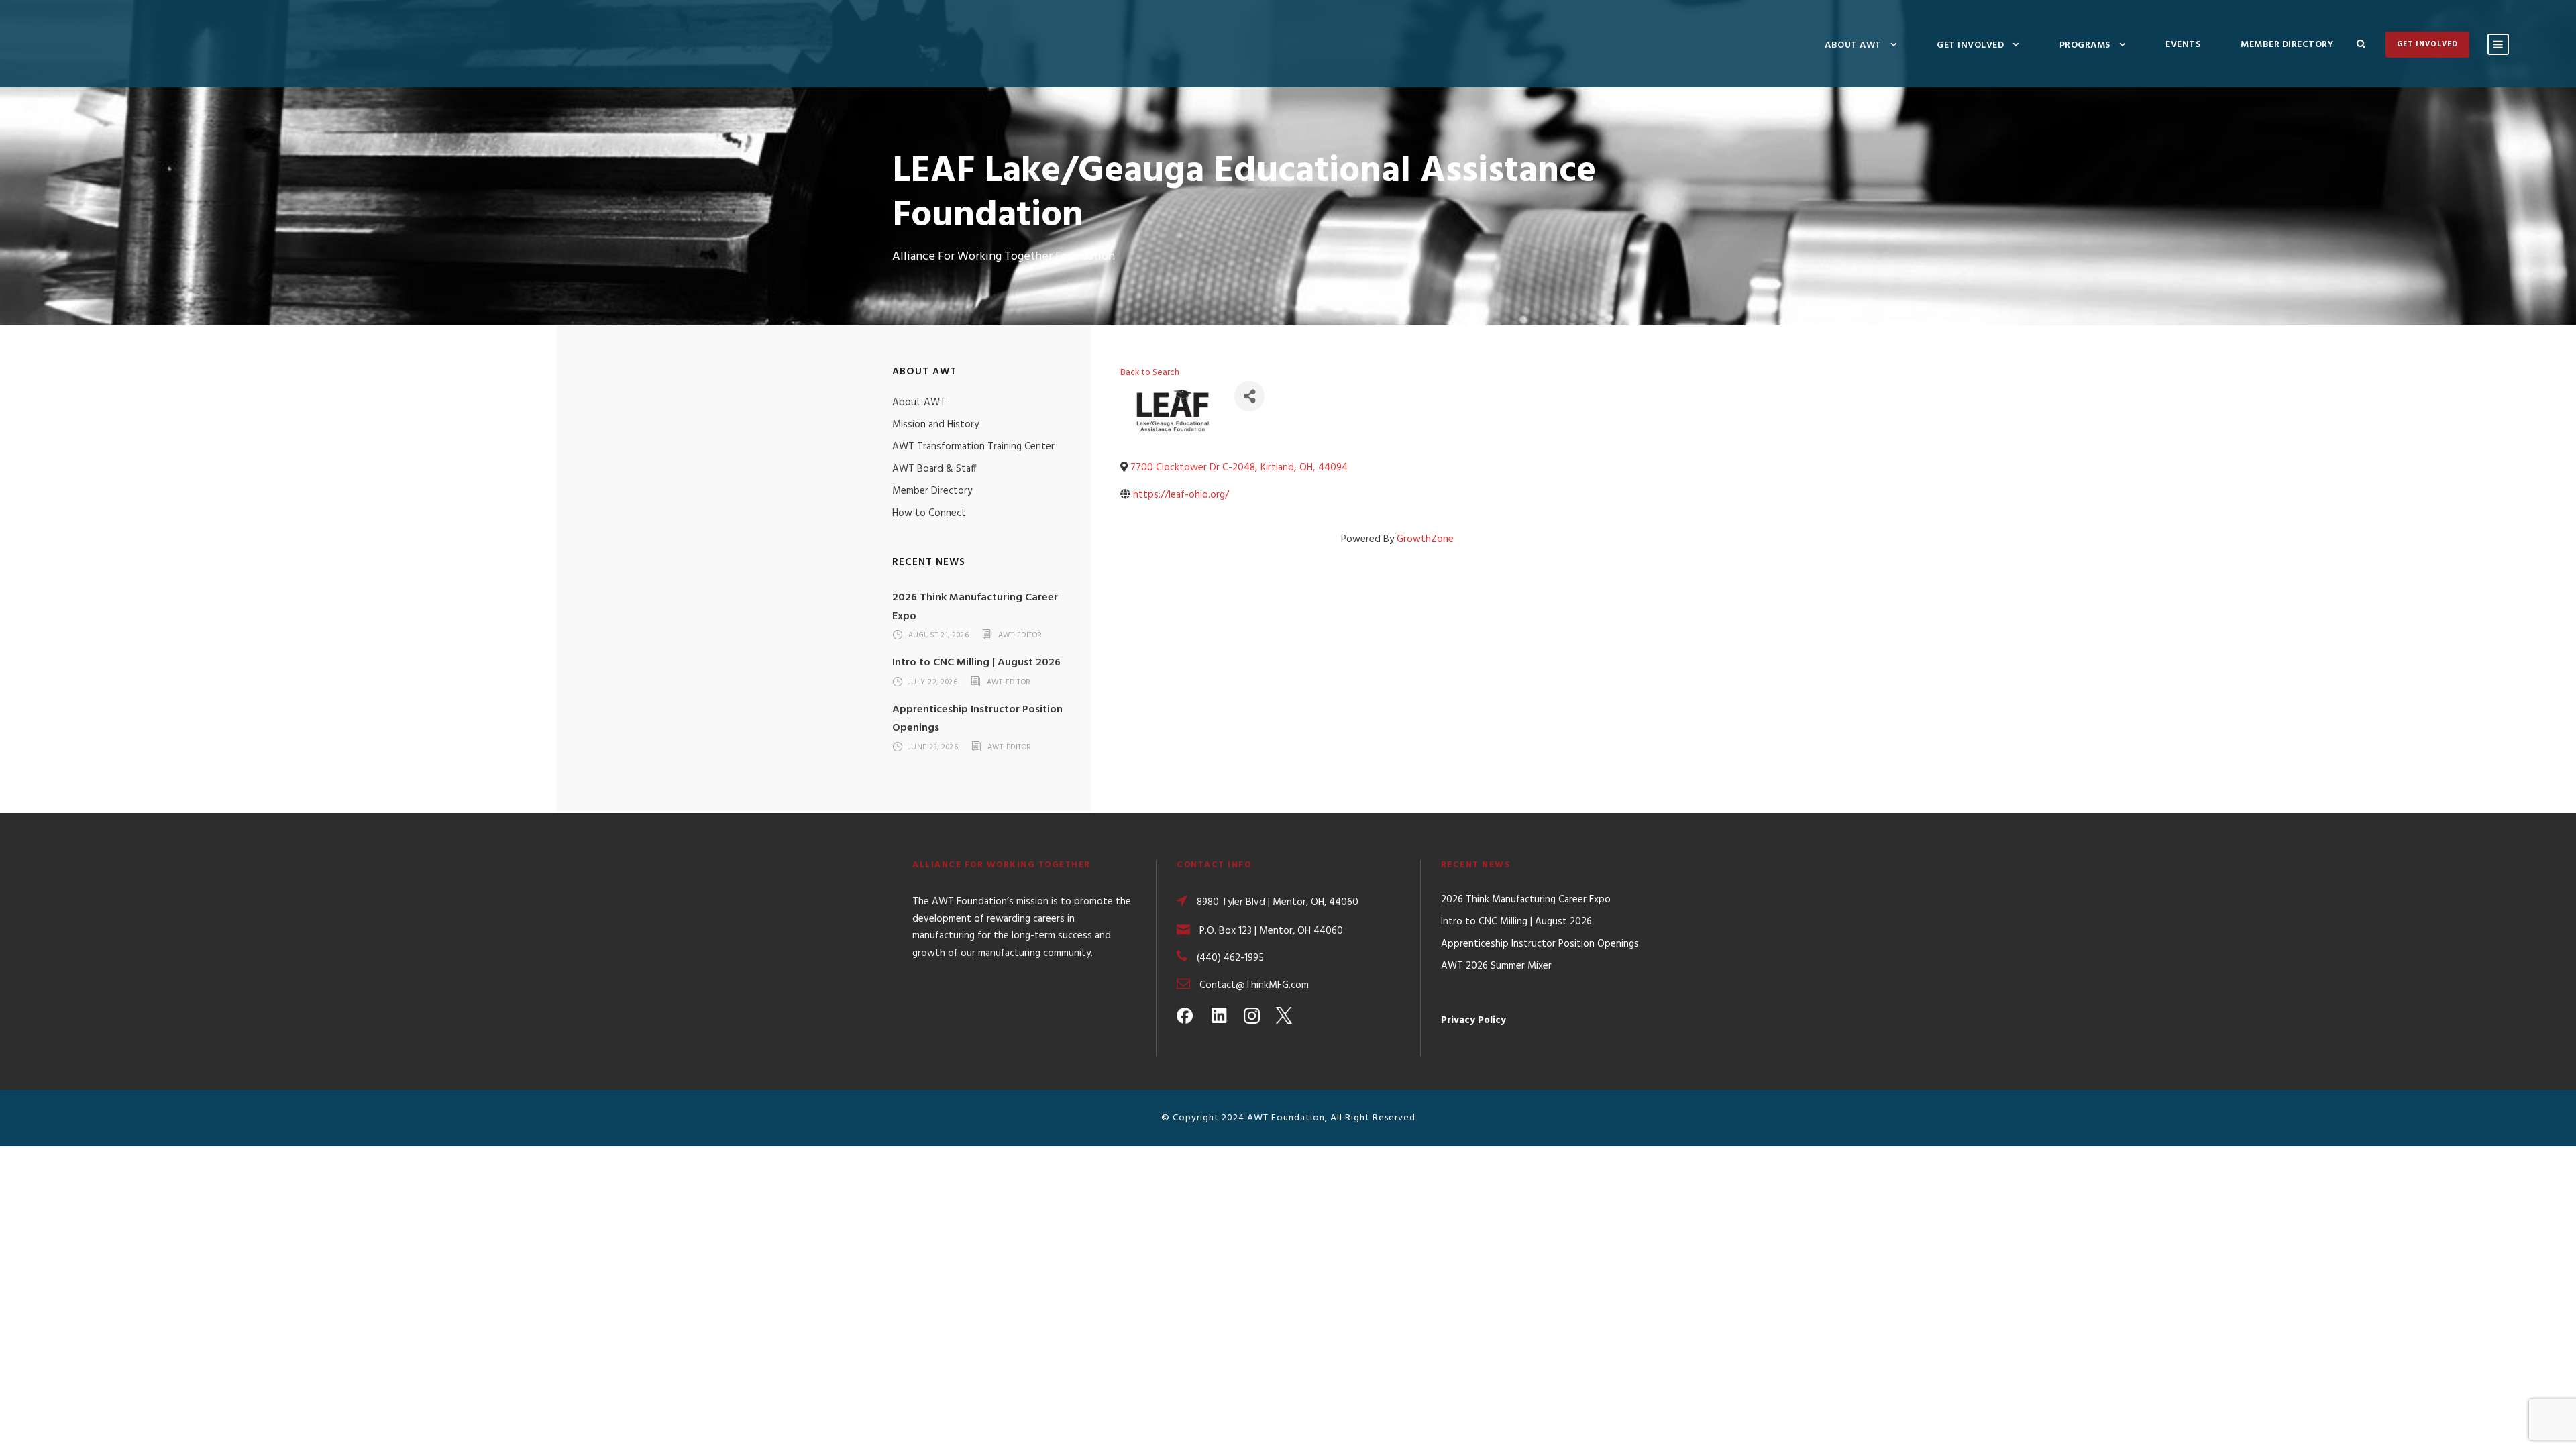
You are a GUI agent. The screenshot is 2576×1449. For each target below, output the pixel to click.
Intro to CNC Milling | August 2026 (976, 663)
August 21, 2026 (939, 636)
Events (2183, 45)
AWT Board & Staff (934, 469)
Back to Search (1150, 373)
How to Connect (929, 513)
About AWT (1853, 45)
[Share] (1249, 396)
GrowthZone (1425, 539)
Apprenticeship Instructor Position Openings (1540, 944)
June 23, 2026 (933, 747)
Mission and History (935, 425)
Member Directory (2287, 45)
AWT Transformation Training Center (973, 447)
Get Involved (1970, 45)
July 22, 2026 (933, 682)
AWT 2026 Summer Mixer (1496, 966)
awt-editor (1020, 636)
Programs (2085, 45)
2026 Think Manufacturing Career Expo (1526, 900)
